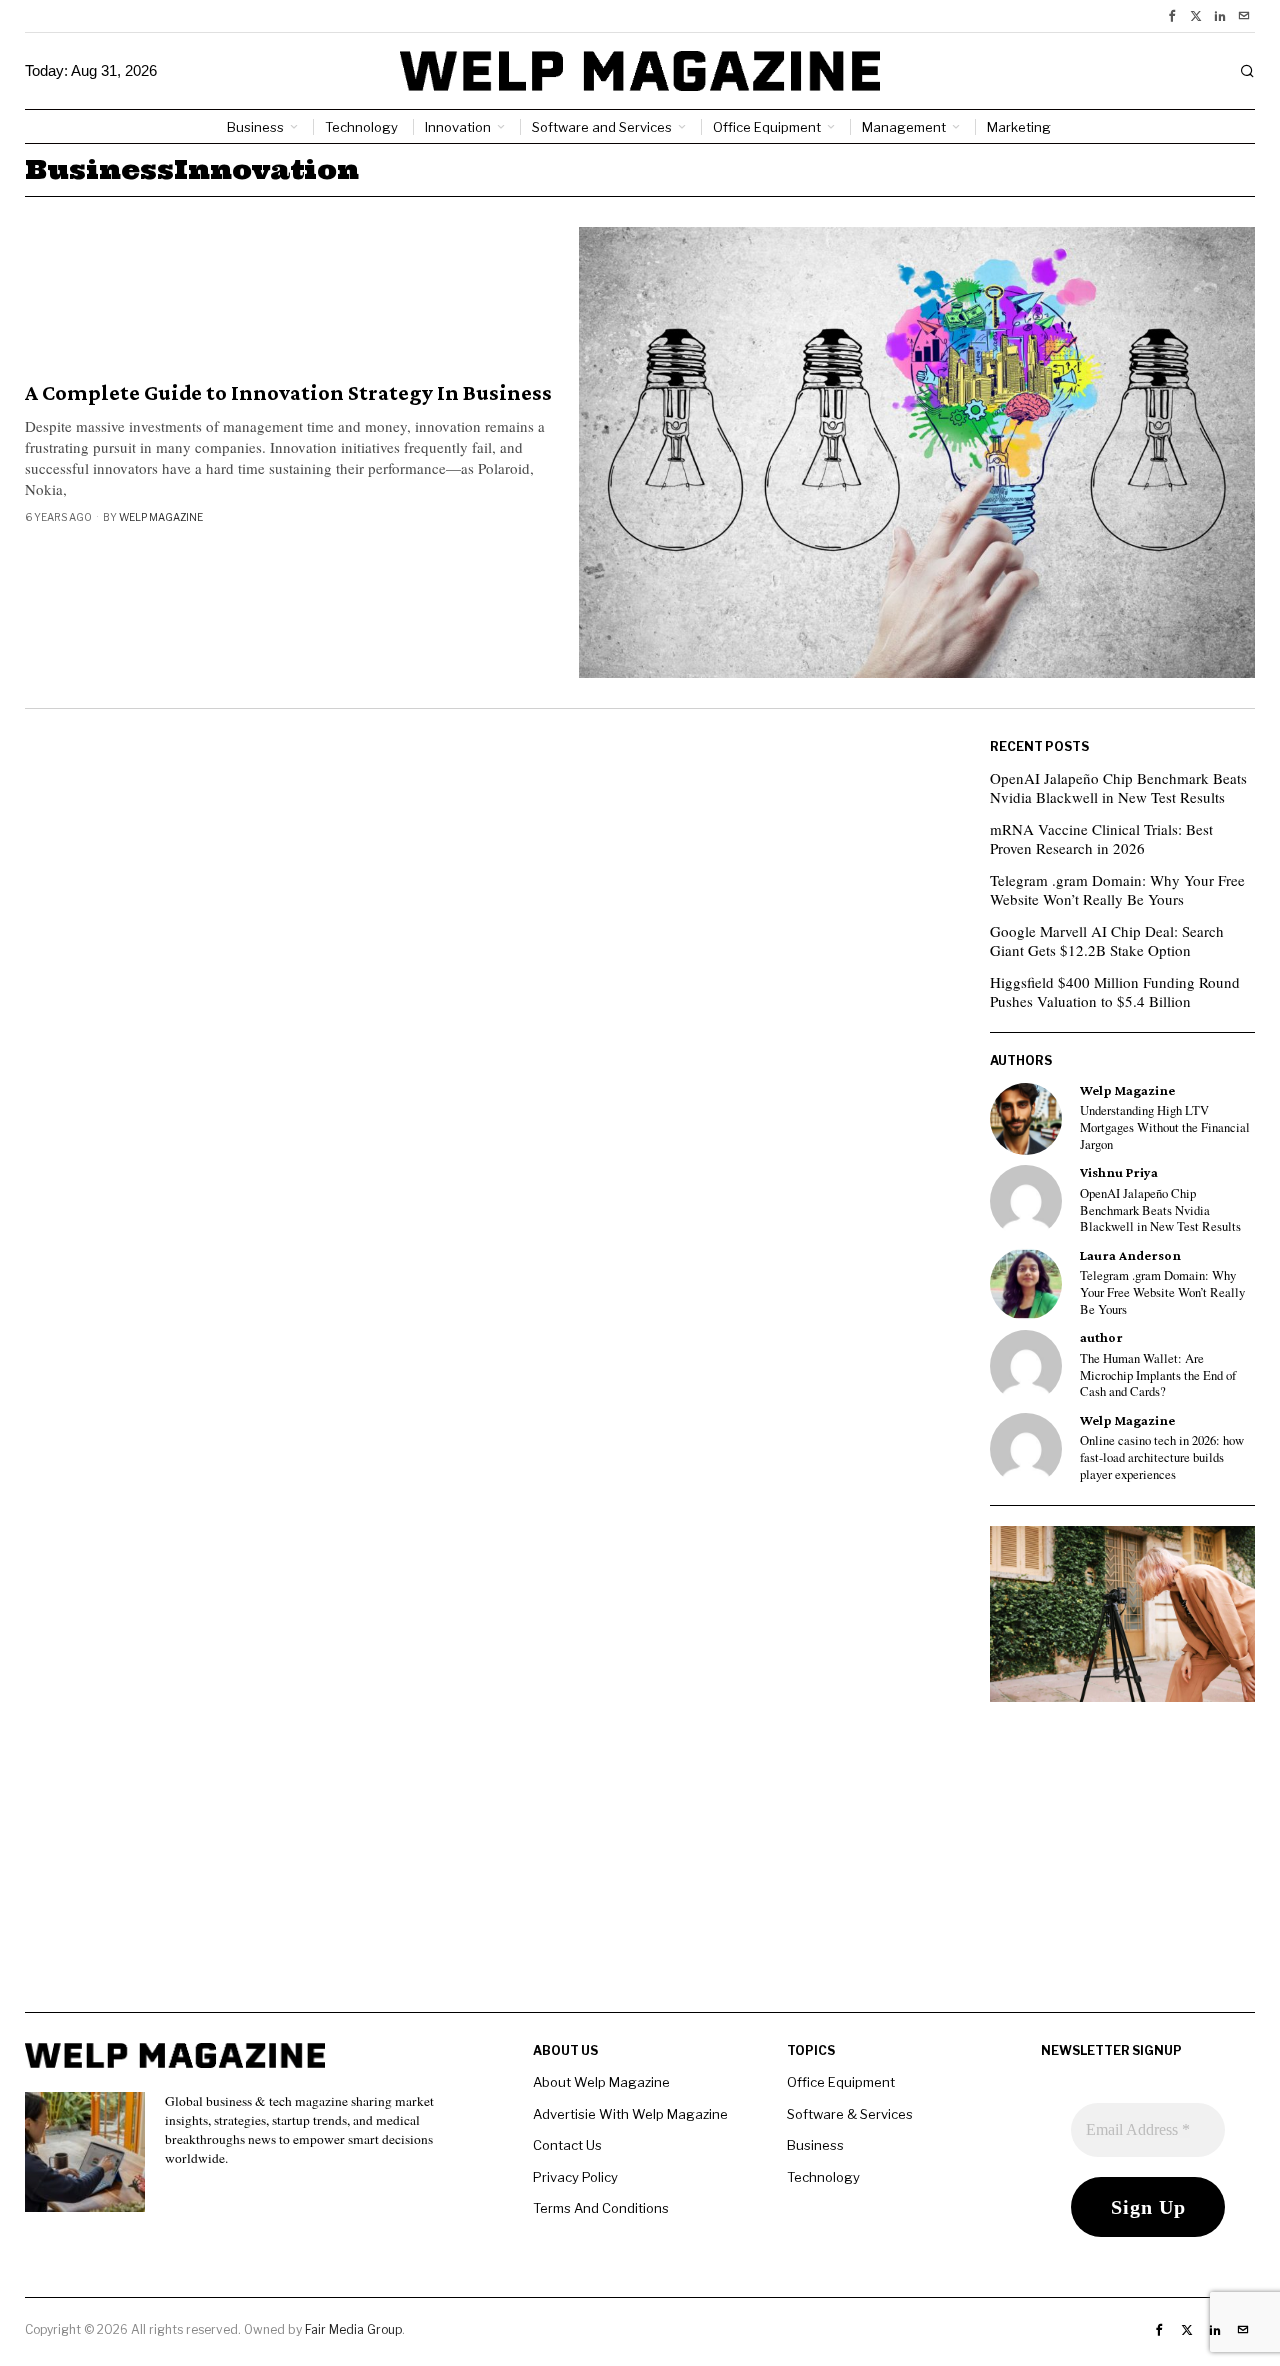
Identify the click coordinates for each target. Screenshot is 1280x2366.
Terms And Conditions (601, 2208)
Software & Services (850, 2114)
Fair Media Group (353, 2329)
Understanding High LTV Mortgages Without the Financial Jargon (1165, 1127)
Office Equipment (841, 2082)
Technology (823, 2177)
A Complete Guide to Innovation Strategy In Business (288, 393)
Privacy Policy (575, 2177)
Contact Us (567, 2145)
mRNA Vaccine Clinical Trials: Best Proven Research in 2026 (1101, 839)
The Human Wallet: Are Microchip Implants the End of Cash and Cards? (1158, 1375)
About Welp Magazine (601, 2082)
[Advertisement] (640, 1872)
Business (815, 2145)
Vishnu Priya (1119, 1172)
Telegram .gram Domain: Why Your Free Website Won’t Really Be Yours (1117, 890)
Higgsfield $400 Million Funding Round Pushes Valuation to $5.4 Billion (1115, 992)
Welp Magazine (161, 517)
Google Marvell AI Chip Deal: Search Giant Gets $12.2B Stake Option (1107, 941)
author (1101, 1337)
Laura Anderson (1130, 1255)
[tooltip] (1172, 16)
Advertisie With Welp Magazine (630, 2114)
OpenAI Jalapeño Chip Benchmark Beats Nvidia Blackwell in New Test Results (1118, 788)
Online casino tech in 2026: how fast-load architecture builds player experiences (1162, 1457)
